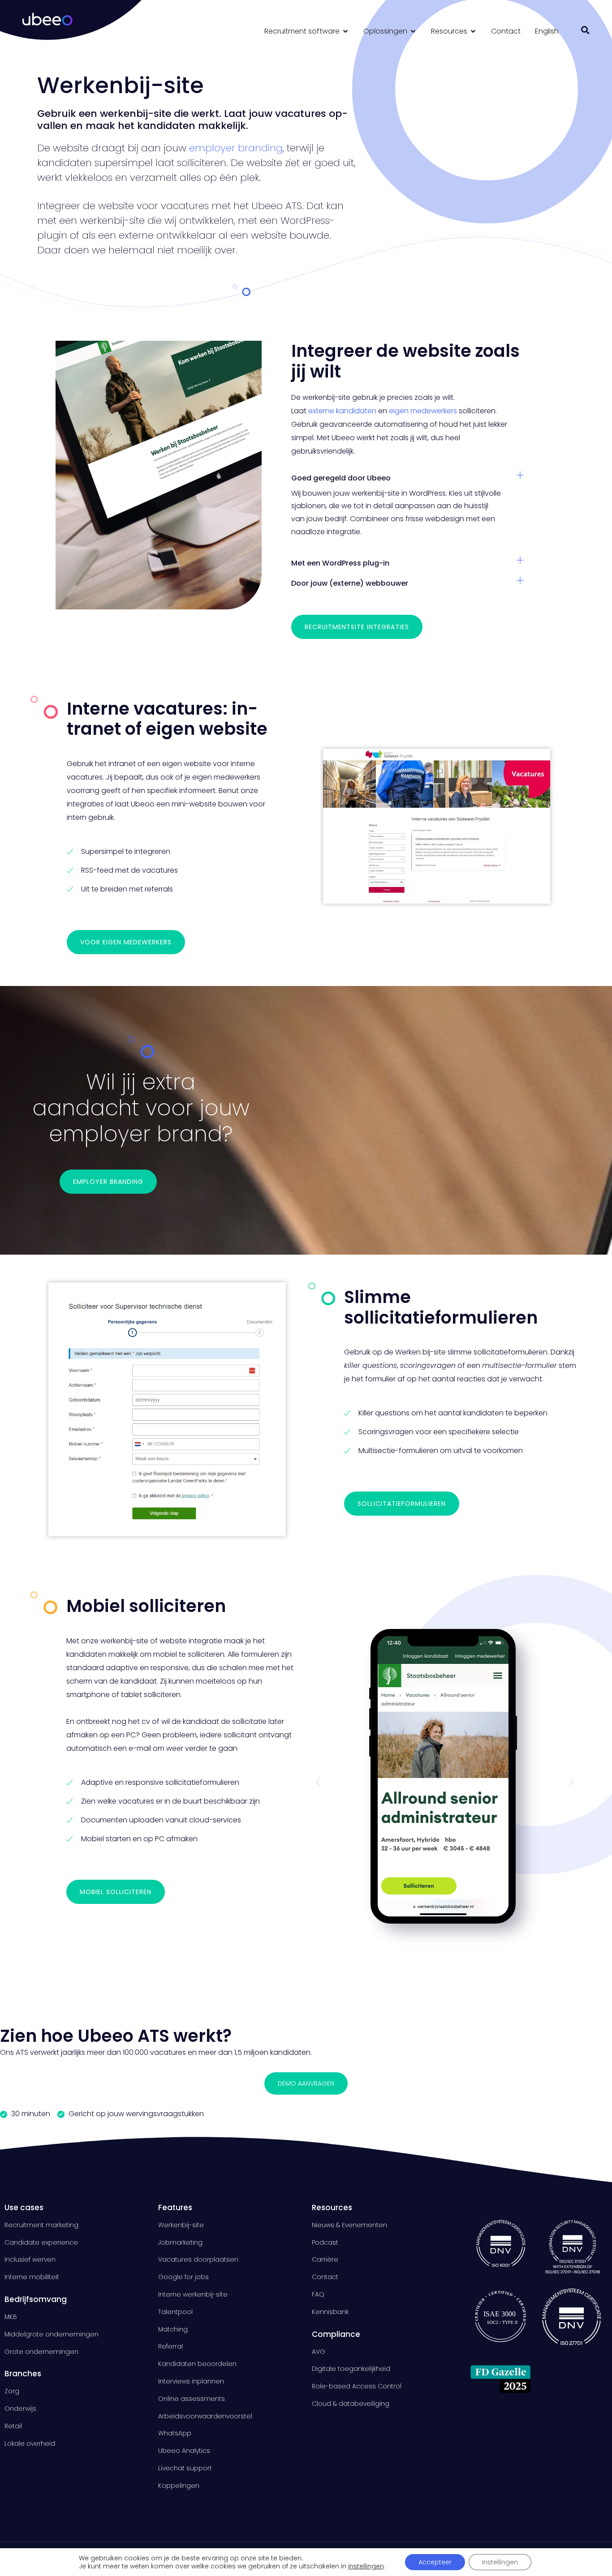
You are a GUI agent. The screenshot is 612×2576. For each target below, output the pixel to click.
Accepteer (435, 2562)
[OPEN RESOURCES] (473, 31)
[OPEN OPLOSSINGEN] (413, 31)
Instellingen (500, 2562)
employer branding (236, 148)
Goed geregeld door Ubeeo (341, 478)
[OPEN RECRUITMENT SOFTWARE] (345, 31)
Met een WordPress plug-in (340, 563)
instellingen (366, 2566)
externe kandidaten (342, 411)
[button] (585, 30)
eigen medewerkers (424, 411)
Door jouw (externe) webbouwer (350, 583)
